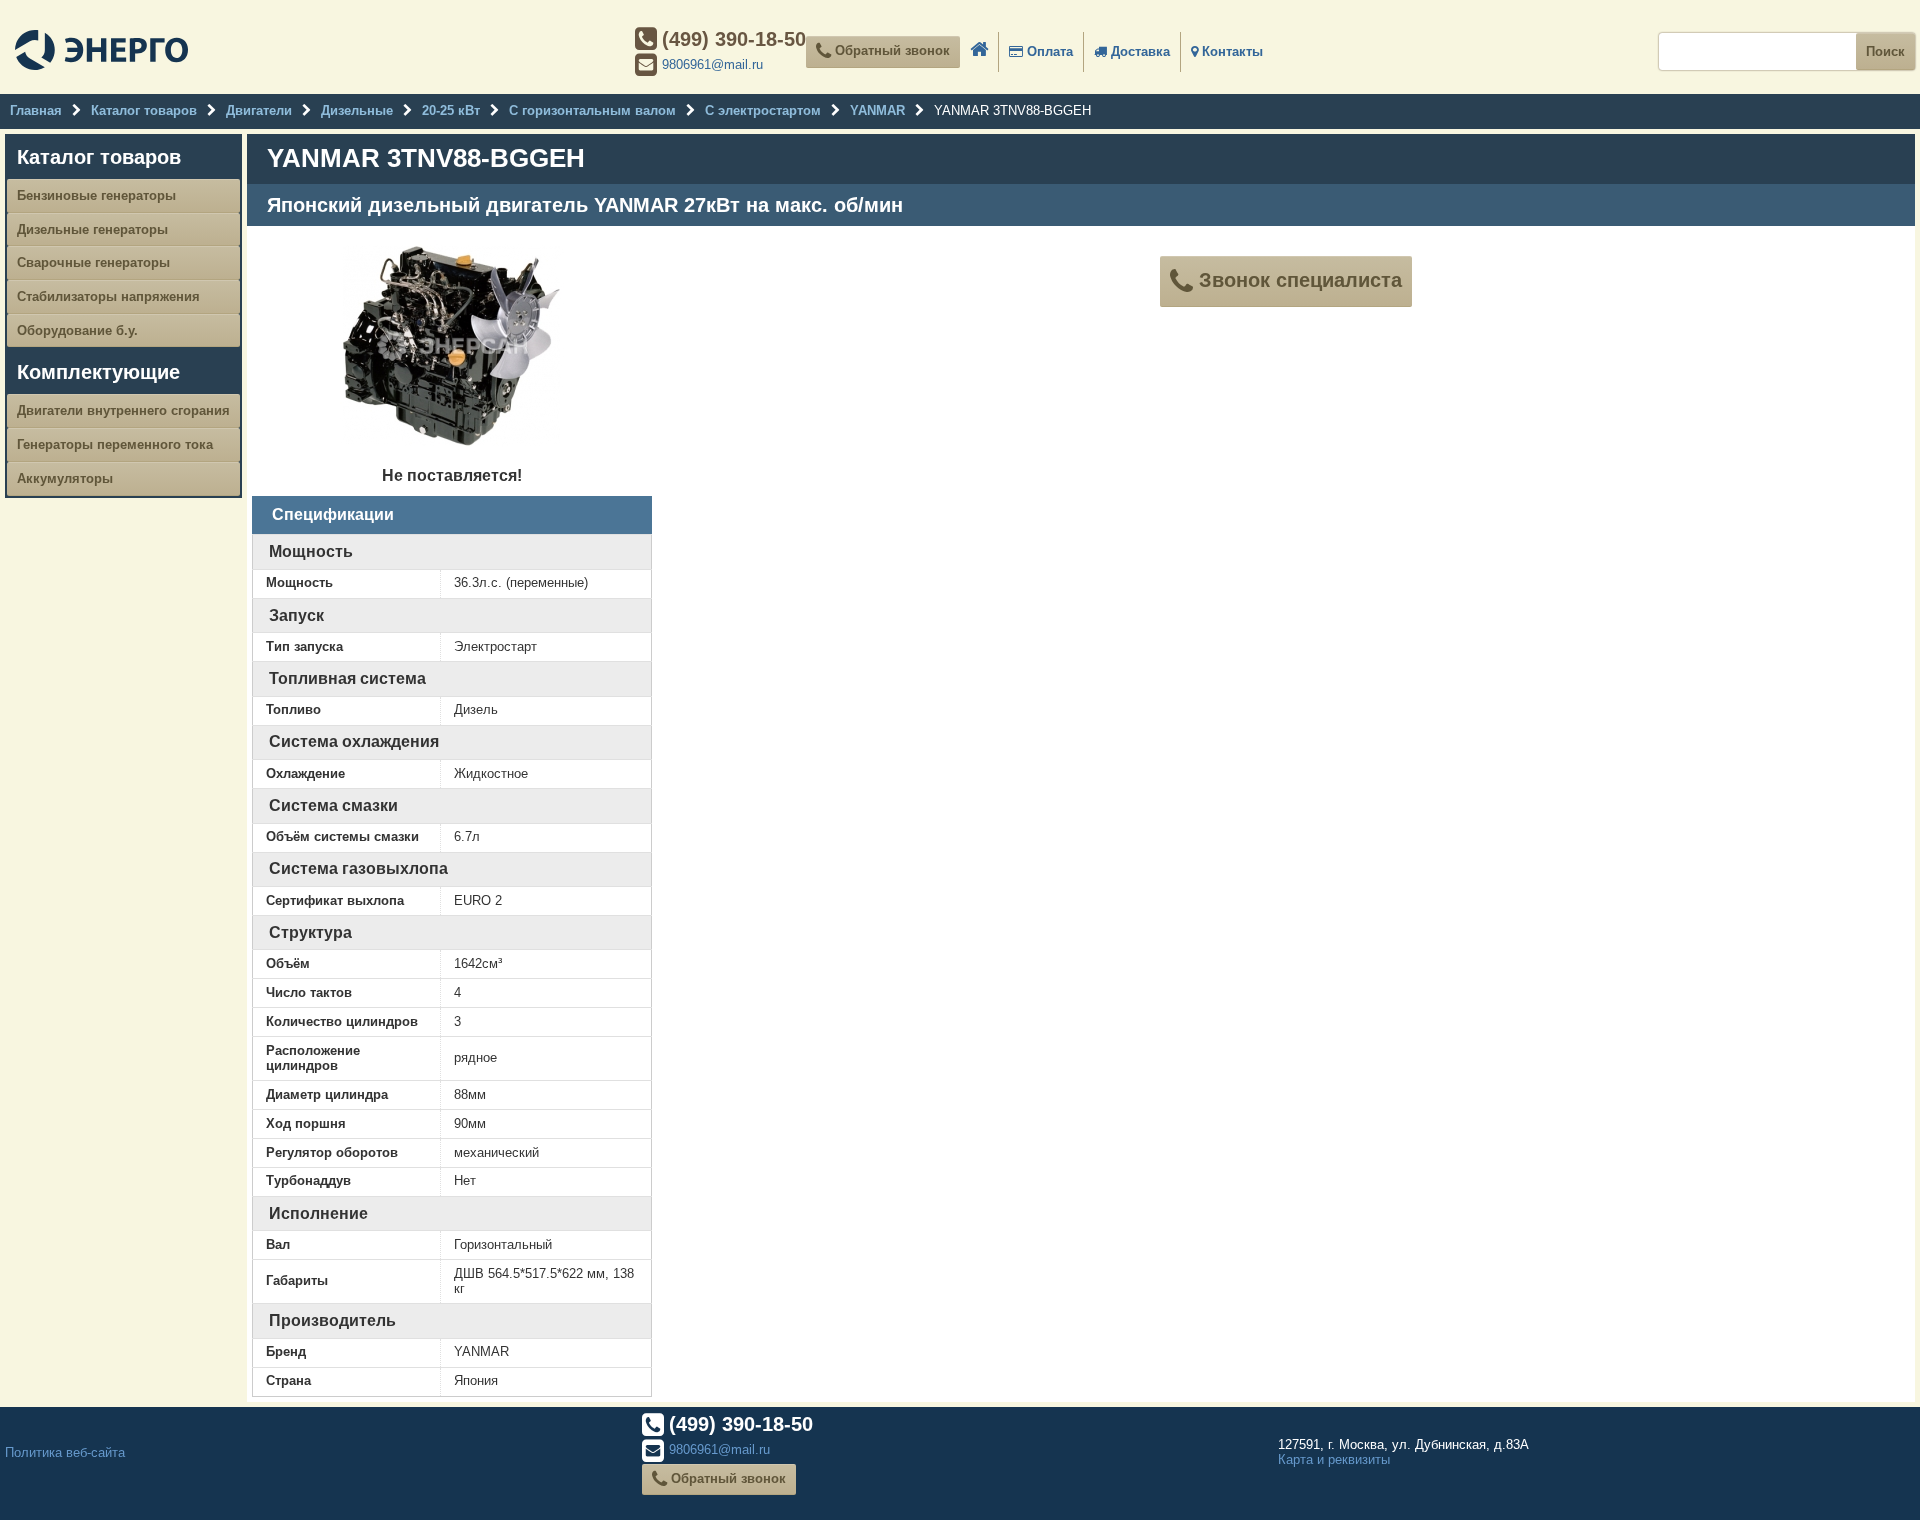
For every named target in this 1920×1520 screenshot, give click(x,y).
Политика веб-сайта (65, 1452)
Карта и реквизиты (1334, 1459)
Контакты (1230, 51)
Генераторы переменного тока (115, 444)
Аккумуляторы (65, 478)
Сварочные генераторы (93, 262)
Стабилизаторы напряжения (108, 296)
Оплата (1048, 51)
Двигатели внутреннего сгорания (123, 410)
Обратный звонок (890, 50)
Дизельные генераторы (92, 229)
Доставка (1138, 51)
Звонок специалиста (1297, 280)
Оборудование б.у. (77, 330)
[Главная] (101, 52)
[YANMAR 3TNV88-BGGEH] (452, 451)
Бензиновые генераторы (96, 195)
